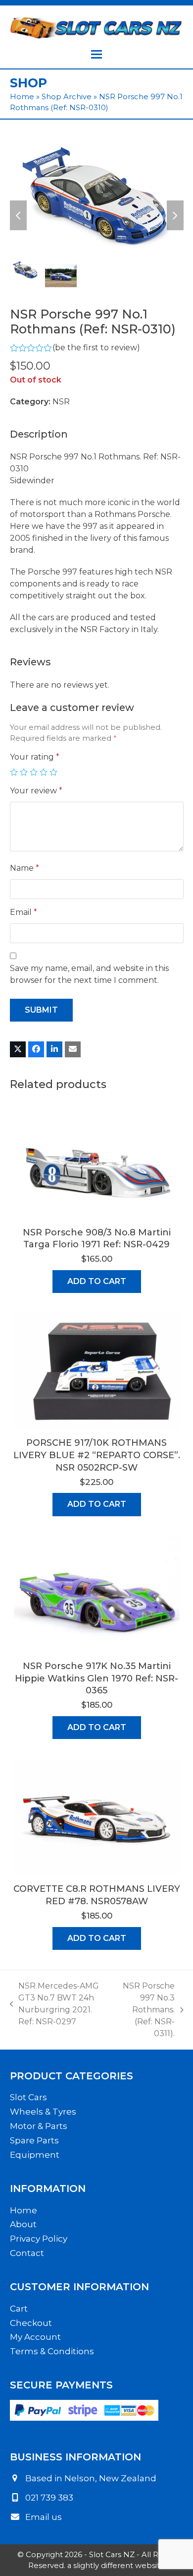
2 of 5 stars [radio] (24, 772)
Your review (36, 791)
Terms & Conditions (52, 2351)
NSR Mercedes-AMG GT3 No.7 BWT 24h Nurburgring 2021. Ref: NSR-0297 (55, 2004)
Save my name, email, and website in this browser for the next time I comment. (89, 974)
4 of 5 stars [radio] (44, 772)
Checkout (31, 2323)
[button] (96, 54)
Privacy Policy (39, 2239)
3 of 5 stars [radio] (34, 772)
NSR (61, 402)
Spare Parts (34, 2140)
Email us (44, 2517)
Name (24, 868)
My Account (35, 2337)
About (23, 2224)
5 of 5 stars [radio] (53, 772)
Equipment (35, 2155)
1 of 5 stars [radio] (14, 772)
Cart (19, 2309)
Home (22, 97)
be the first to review (96, 348)
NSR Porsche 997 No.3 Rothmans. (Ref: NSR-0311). (146, 2010)
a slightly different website (116, 2566)
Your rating (35, 757)
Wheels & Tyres (43, 2112)
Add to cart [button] (97, 1281)
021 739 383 (49, 2498)
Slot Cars (28, 2097)
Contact (27, 2253)
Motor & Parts (39, 2126)
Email (24, 912)
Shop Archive (67, 97)
